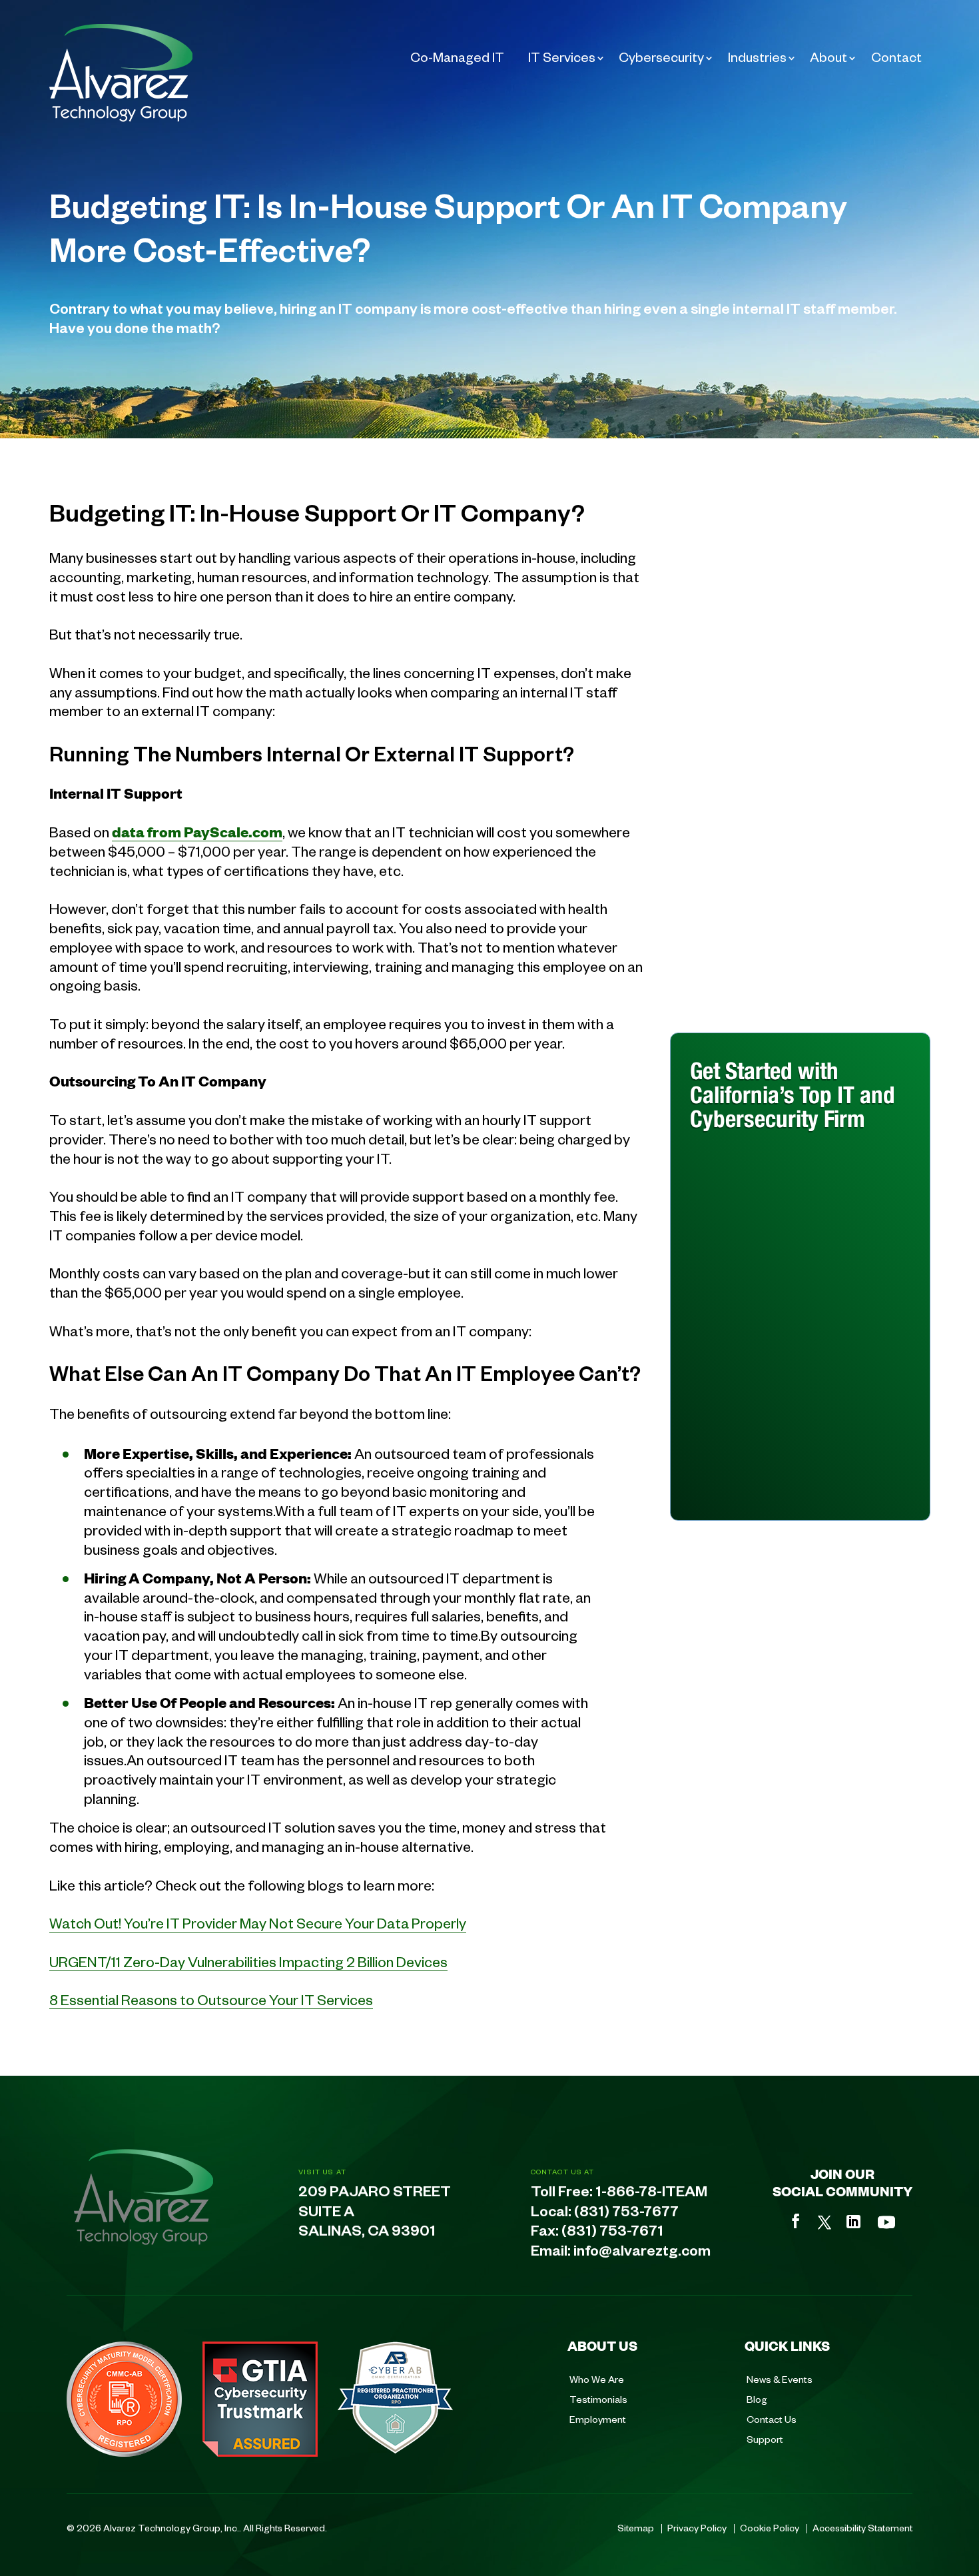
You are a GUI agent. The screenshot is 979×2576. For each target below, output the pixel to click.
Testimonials (598, 2399)
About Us (602, 2346)
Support (765, 2439)
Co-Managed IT (457, 57)
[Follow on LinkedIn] (853, 2222)
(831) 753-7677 (626, 2214)
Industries (757, 57)
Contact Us (772, 2419)
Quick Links (787, 2346)
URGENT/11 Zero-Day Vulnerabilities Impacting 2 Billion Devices (248, 1961)
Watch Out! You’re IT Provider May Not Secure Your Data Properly (258, 1923)
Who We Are (597, 2379)
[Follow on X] (824, 2222)
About (828, 57)
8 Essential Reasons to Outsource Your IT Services (211, 1999)
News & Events (780, 2379)
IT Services (562, 57)
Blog (757, 2399)
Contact (896, 57)
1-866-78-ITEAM (651, 2194)
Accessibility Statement (862, 2527)
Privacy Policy (697, 2527)
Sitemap (636, 2527)
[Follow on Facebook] (796, 2221)
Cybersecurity (661, 57)
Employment (598, 2419)
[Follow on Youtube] (886, 2222)
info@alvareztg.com (642, 2254)
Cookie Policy (770, 2527)
